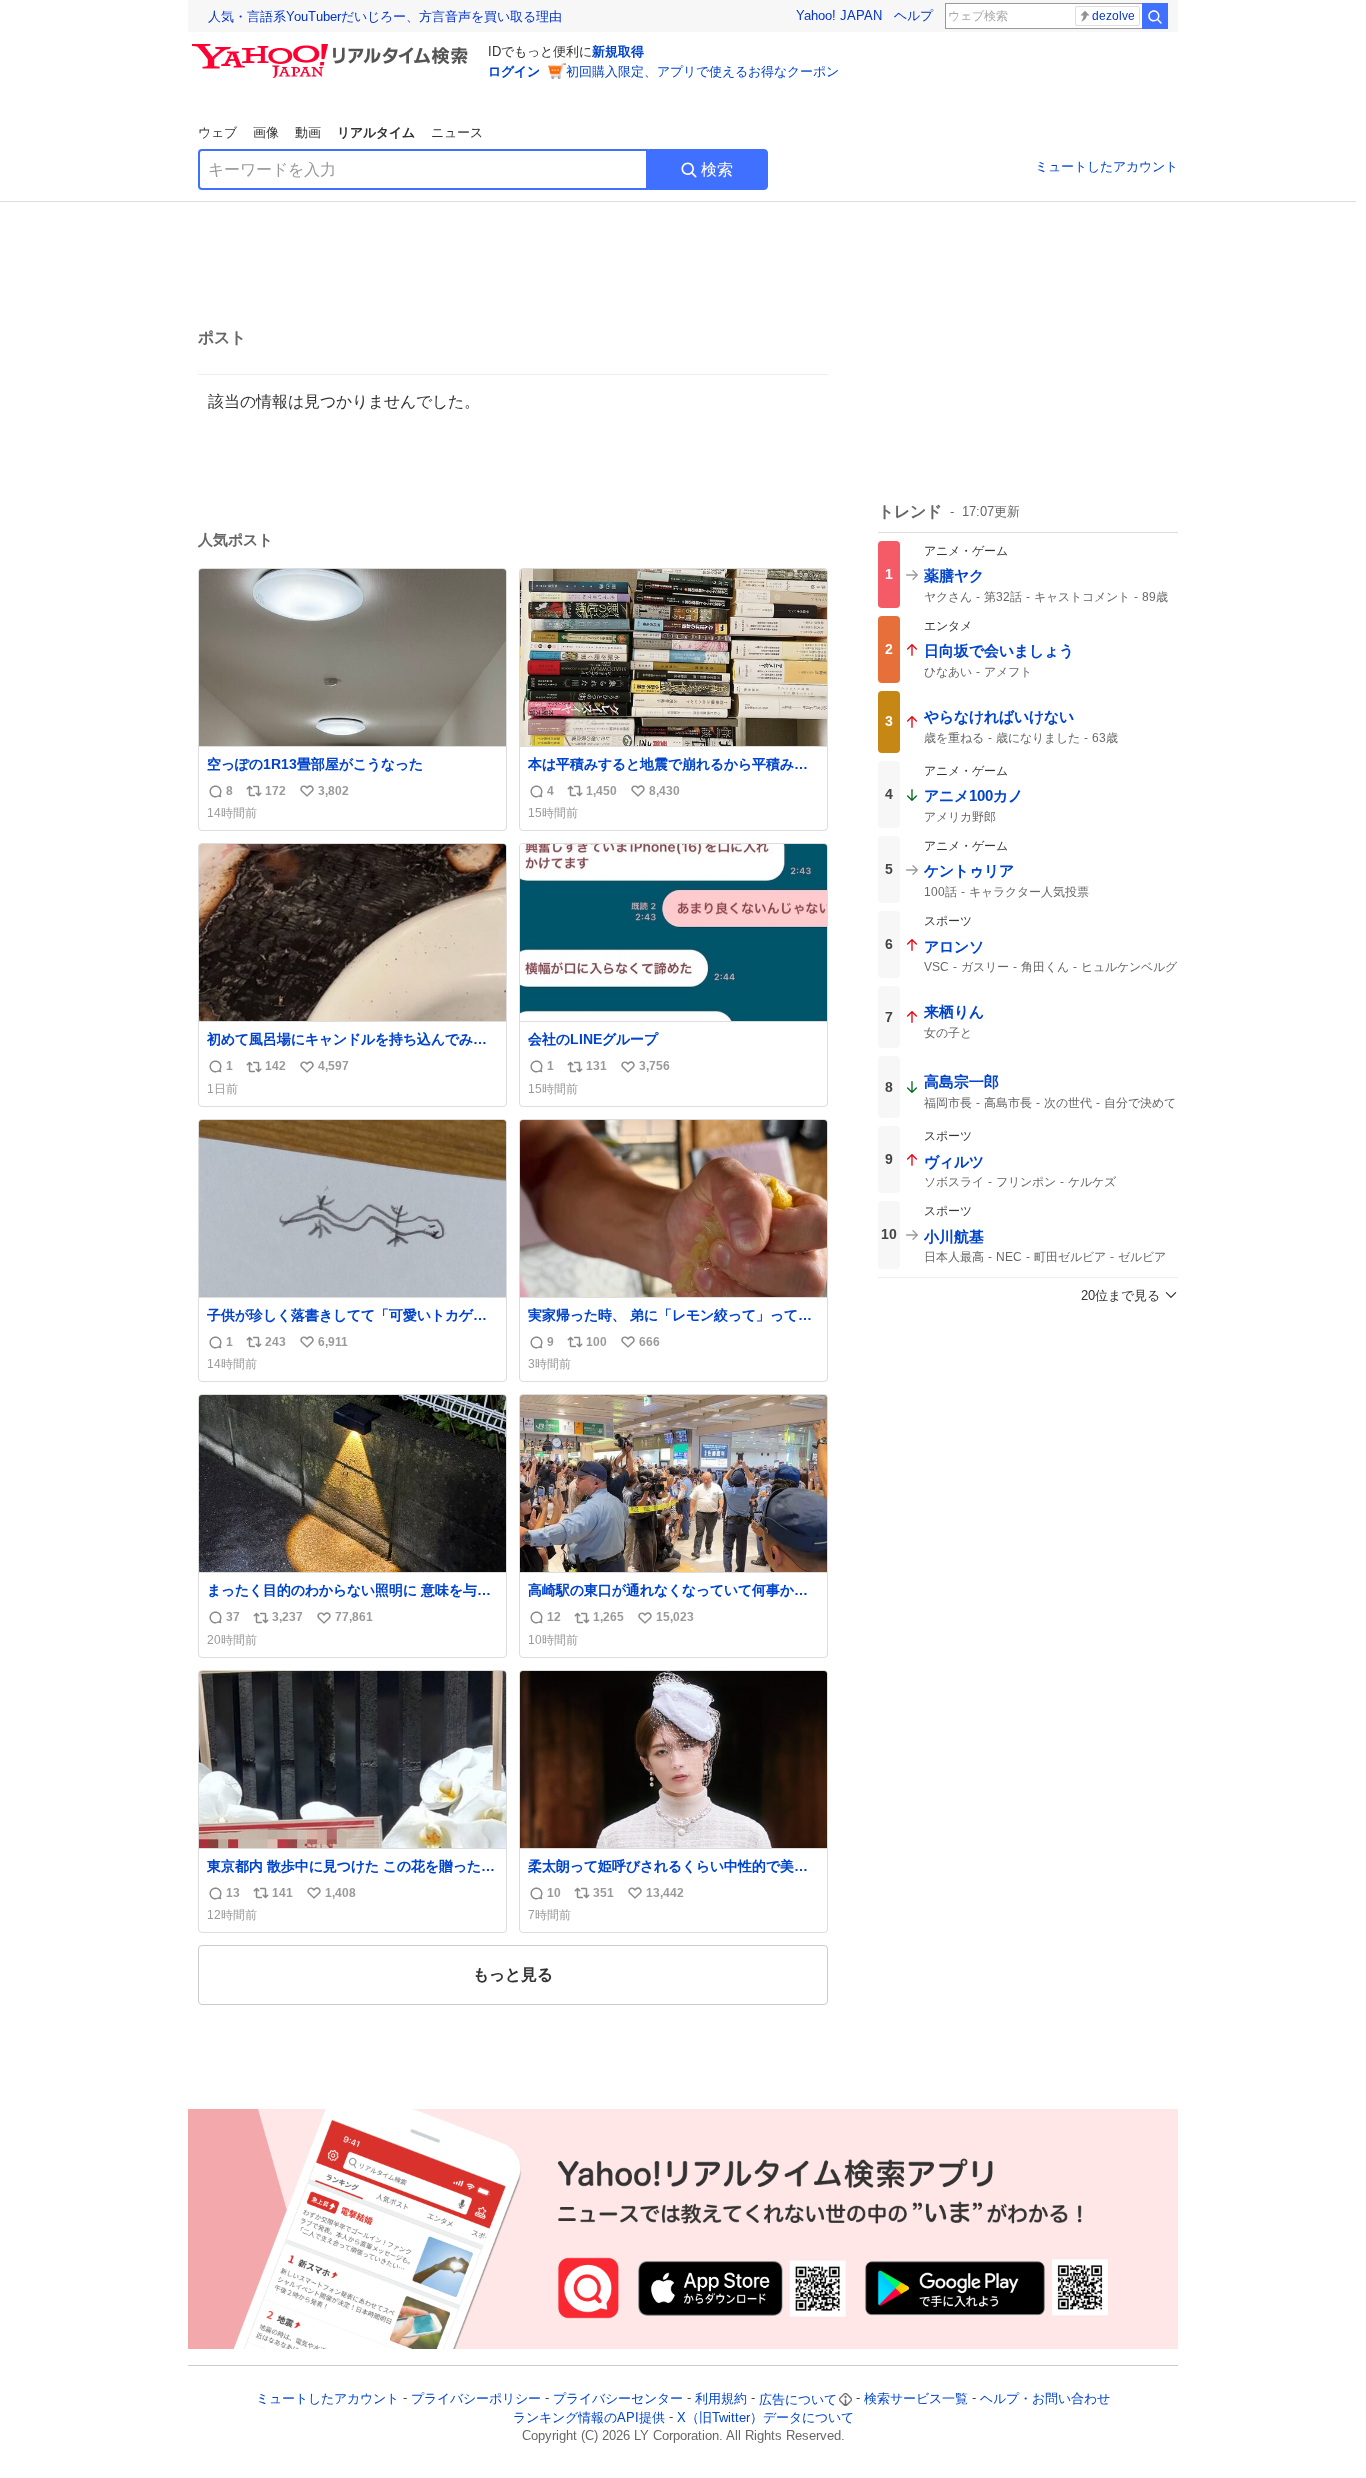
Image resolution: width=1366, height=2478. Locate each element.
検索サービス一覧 (916, 2399)
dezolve (1113, 16)
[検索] (1155, 16)
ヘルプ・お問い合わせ (1045, 2399)
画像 (266, 132)
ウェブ (217, 132)
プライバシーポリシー (476, 2399)
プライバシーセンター (618, 2399)
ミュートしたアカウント (1106, 166)
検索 (717, 169)
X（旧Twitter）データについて (765, 2417)
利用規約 (721, 2399)
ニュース (457, 132)
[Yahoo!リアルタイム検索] (333, 49)
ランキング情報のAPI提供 (589, 2417)
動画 (308, 132)
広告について (798, 2399)
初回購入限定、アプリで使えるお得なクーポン (702, 71)
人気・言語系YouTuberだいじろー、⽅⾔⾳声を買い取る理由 (385, 16)
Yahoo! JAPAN (839, 15)
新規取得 (618, 51)
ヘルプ (913, 15)
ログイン (514, 71)
